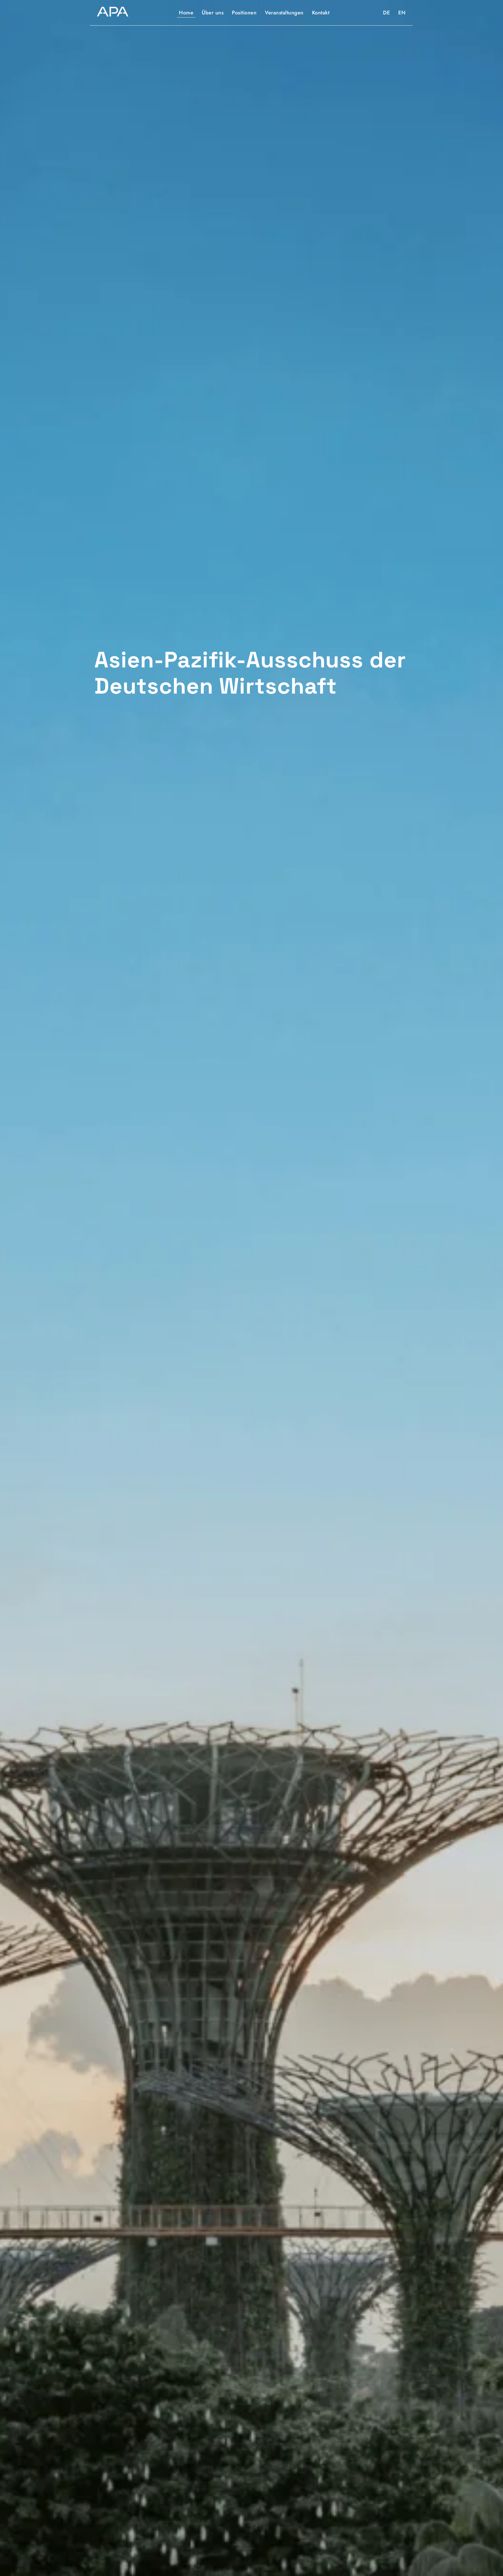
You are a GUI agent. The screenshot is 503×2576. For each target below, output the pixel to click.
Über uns (213, 13)
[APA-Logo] (113, 13)
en (402, 13)
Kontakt (321, 13)
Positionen (244, 13)
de (386, 13)
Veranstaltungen (284, 13)
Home (186, 13)
